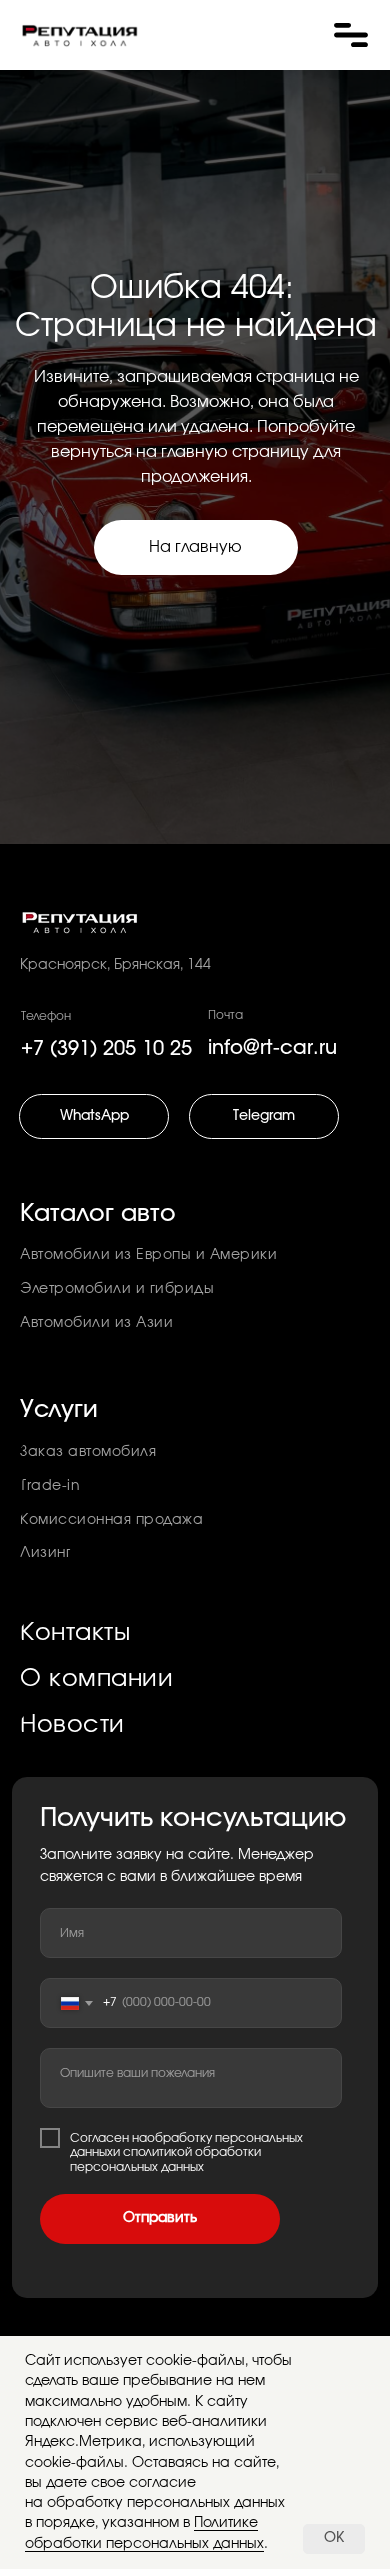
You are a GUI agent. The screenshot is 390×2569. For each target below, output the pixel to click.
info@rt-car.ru (272, 1048)
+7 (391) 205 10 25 (106, 1049)
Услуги (59, 1410)
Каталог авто (98, 1214)
